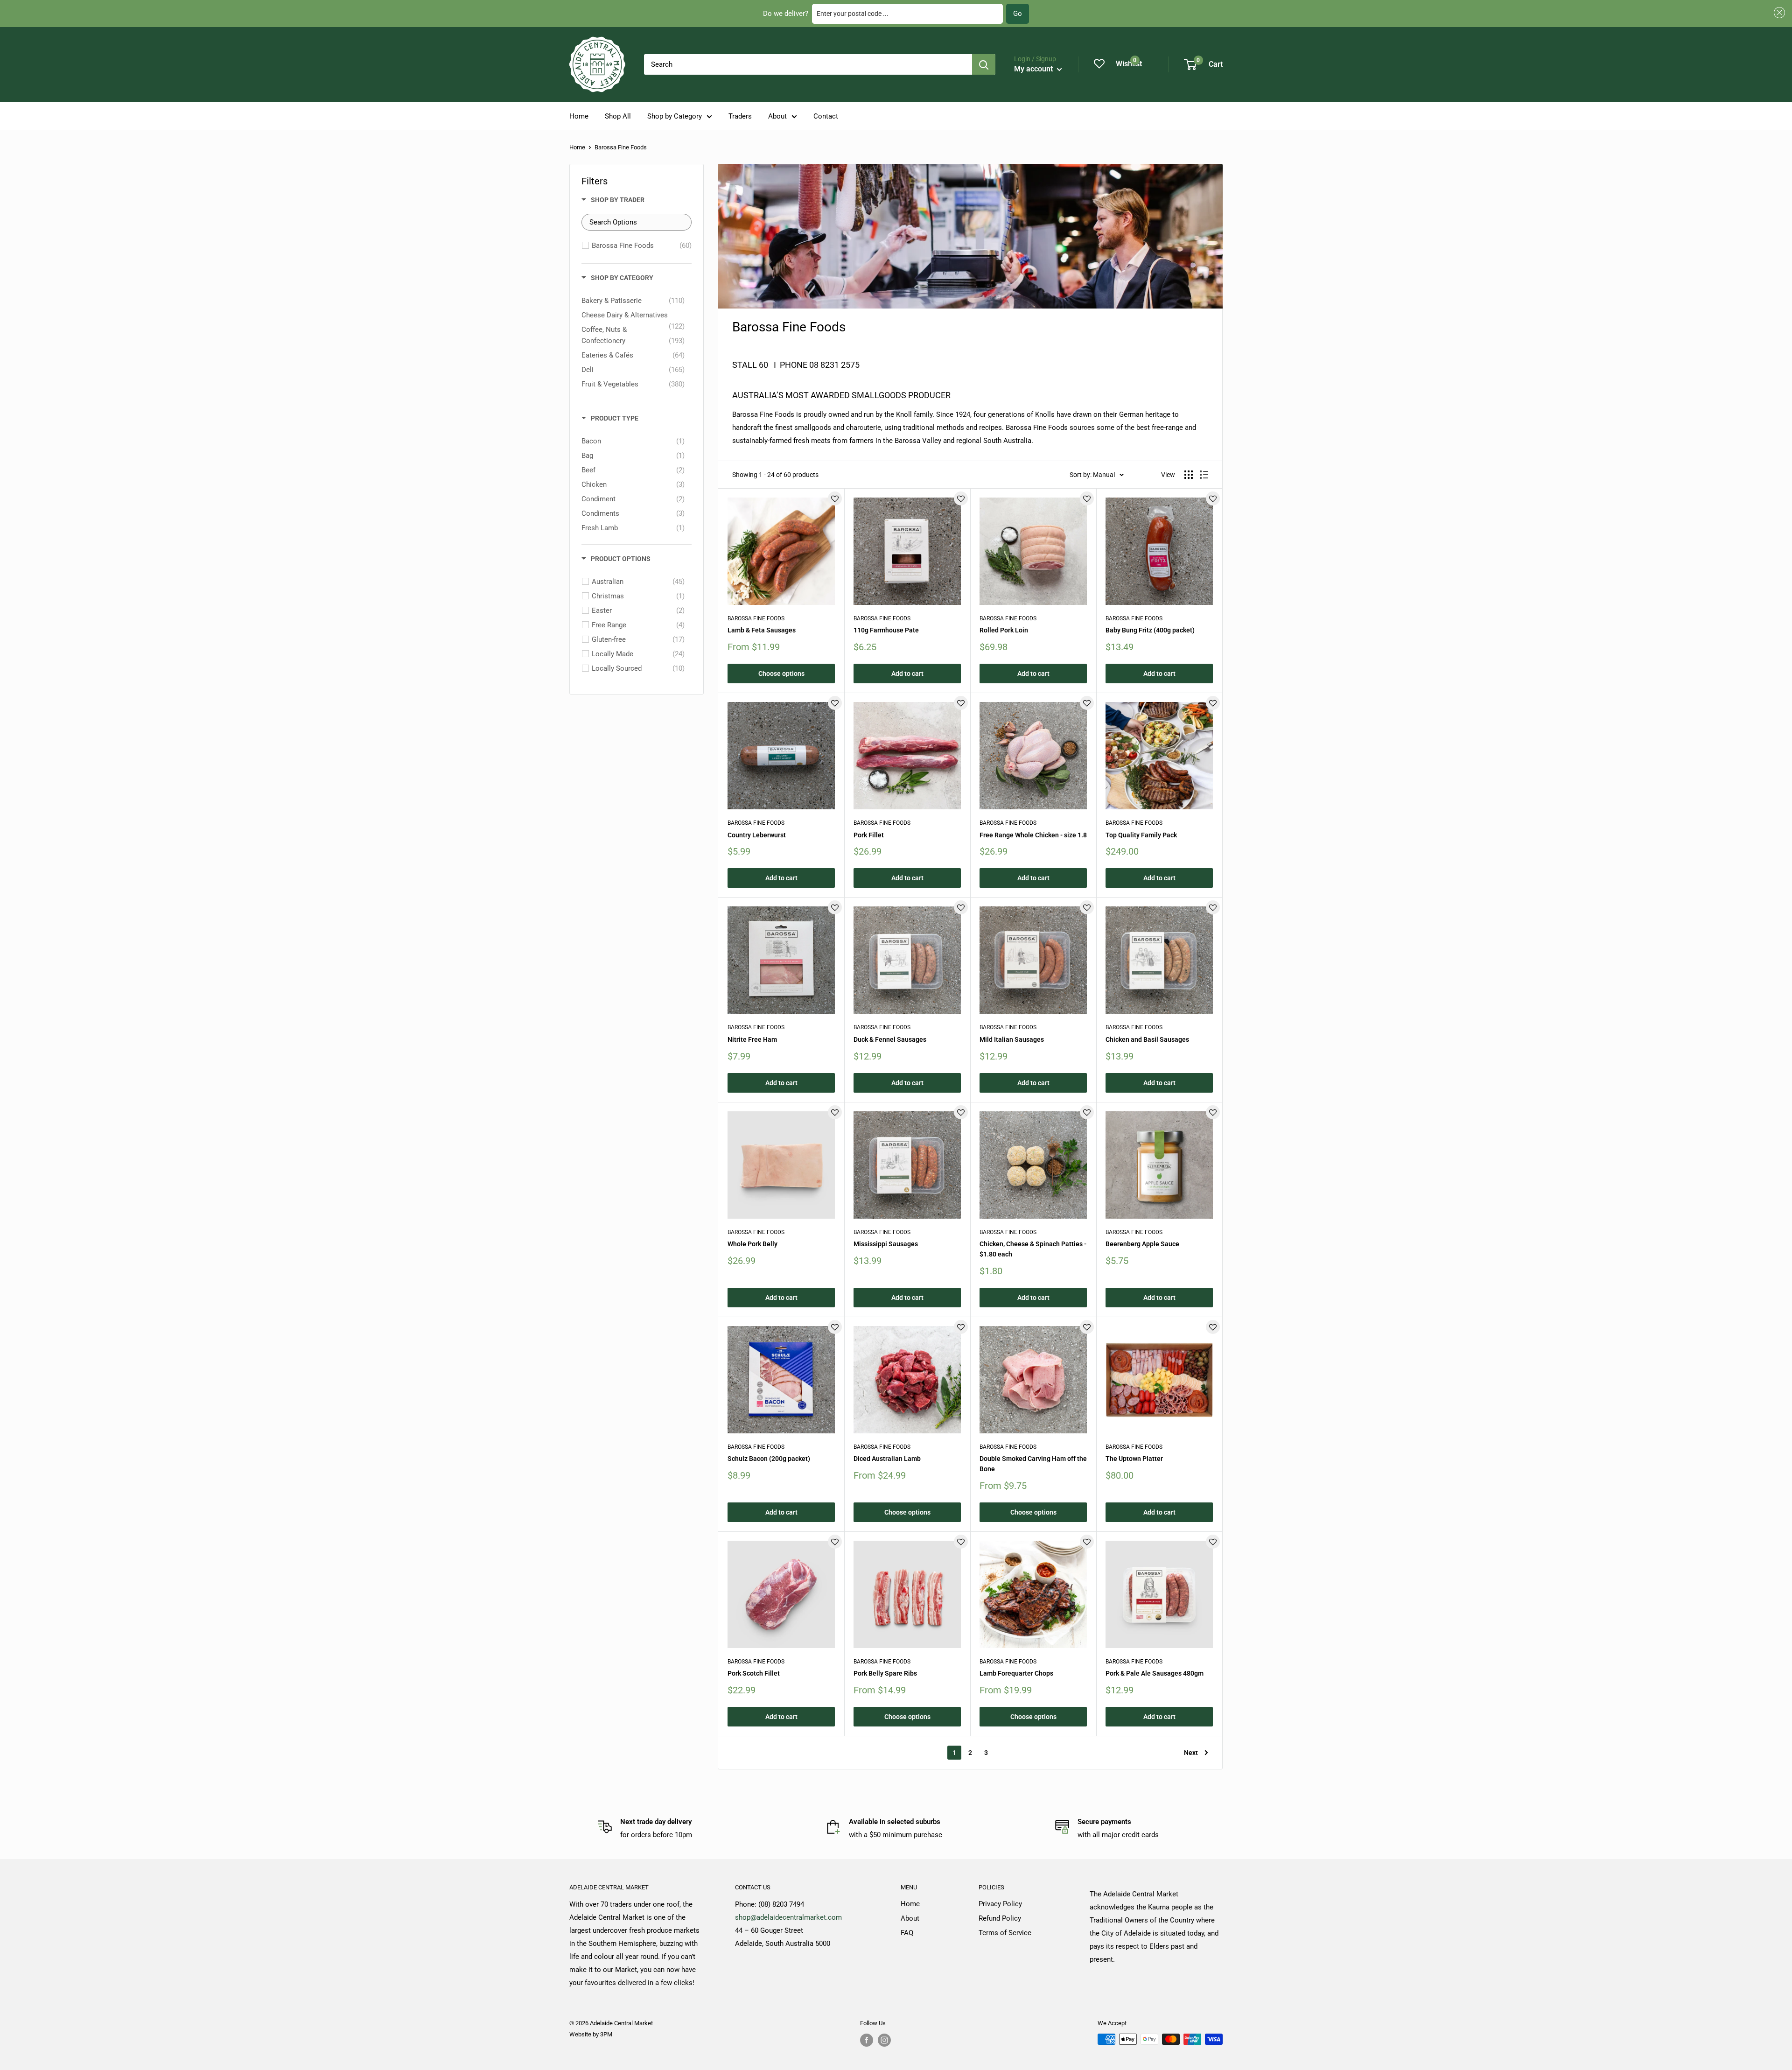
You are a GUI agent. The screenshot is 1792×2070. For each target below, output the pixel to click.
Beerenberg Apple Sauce (1142, 1244)
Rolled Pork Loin (1004, 630)
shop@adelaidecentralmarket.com (788, 1917)
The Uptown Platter (1134, 1459)
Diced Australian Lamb (887, 1459)
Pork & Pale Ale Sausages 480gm (1155, 1673)
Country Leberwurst (757, 835)
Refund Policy (1000, 1918)
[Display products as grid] (1189, 475)
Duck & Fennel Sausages (890, 1039)
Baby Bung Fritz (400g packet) (1150, 630)
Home (579, 116)
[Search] (984, 64)
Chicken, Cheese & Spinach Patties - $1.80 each (1033, 1249)
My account (1034, 69)
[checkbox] (642, 246)
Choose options (781, 674)
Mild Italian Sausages (1012, 1039)
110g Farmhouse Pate (886, 630)
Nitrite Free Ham (752, 1039)
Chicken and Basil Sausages (1147, 1039)
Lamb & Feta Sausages (762, 630)
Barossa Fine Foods (756, 618)
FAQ (907, 1933)
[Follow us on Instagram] (884, 2040)
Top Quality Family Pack (1141, 835)
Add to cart (907, 674)
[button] (1778, 13)
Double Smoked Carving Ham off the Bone (1033, 1464)
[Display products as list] (1204, 475)
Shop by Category (675, 116)
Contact (826, 116)
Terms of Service (1005, 1933)
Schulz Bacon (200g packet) (769, 1459)
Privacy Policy (1000, 1904)
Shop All (618, 116)
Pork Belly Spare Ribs (885, 1673)
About (777, 116)
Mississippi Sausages (886, 1244)
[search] (808, 64)
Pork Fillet (869, 835)
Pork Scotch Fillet (754, 1673)
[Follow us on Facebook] (867, 2040)
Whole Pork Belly (752, 1244)
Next (1191, 1753)
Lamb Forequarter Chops (1016, 1673)
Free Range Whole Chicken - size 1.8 (1033, 835)
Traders (740, 116)
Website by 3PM (591, 2034)
